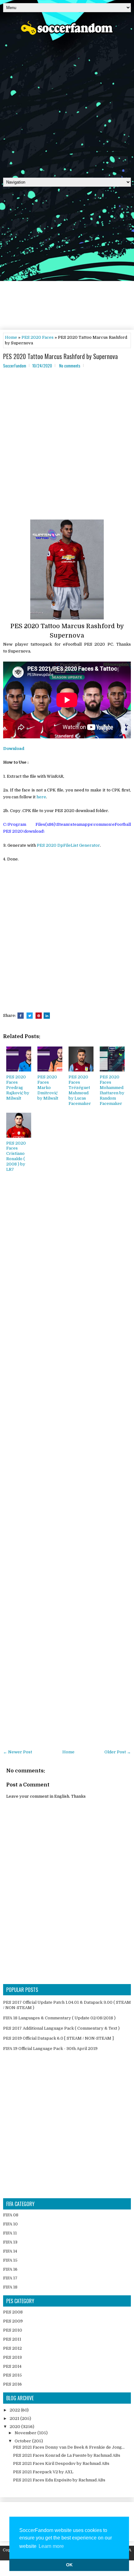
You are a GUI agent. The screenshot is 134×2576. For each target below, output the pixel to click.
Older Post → (118, 1752)
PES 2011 (12, 2339)
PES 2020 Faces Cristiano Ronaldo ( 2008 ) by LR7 (16, 1156)
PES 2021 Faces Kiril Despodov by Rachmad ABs (61, 2463)
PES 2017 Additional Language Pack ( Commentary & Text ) (61, 2028)
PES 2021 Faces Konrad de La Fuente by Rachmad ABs (67, 2455)
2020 (15, 2427)
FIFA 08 (11, 2215)
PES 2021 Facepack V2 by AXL (43, 2472)
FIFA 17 (10, 2278)
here (41, 797)
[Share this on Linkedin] (47, 1016)
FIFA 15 (10, 2260)
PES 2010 (13, 2330)
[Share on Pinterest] (39, 1016)
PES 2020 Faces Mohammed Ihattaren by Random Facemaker (112, 1090)
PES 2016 (12, 2384)
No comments (70, 366)
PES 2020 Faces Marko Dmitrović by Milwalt (48, 1088)
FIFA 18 (10, 2287)
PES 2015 (12, 2375)
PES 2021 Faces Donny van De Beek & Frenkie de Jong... (69, 2447)
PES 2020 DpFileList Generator (68, 845)
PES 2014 (12, 2366)
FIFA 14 (10, 2251)
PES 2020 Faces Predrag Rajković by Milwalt (18, 1088)
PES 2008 (13, 2312)
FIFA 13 (10, 2242)
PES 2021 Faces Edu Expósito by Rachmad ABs (59, 2480)
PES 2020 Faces (38, 337)
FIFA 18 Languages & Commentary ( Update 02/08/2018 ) (59, 2018)
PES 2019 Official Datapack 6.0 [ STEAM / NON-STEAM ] (58, 2038)
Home (11, 337)
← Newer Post (18, 1752)
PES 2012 (12, 2348)
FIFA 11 (10, 2233)
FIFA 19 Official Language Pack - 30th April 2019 (50, 2049)
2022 (15, 2410)
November (26, 2433)
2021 (15, 2418)
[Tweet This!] (30, 1016)
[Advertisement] (67, 104)
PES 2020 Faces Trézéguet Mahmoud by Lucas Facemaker (80, 1090)
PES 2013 (12, 2357)
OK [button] (69, 2565)
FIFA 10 (10, 2224)
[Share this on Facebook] (21, 1016)
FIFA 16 (10, 2269)
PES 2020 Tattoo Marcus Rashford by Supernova (60, 356)
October (23, 2441)
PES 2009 (13, 2321)
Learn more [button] (51, 2546)
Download (14, 749)
